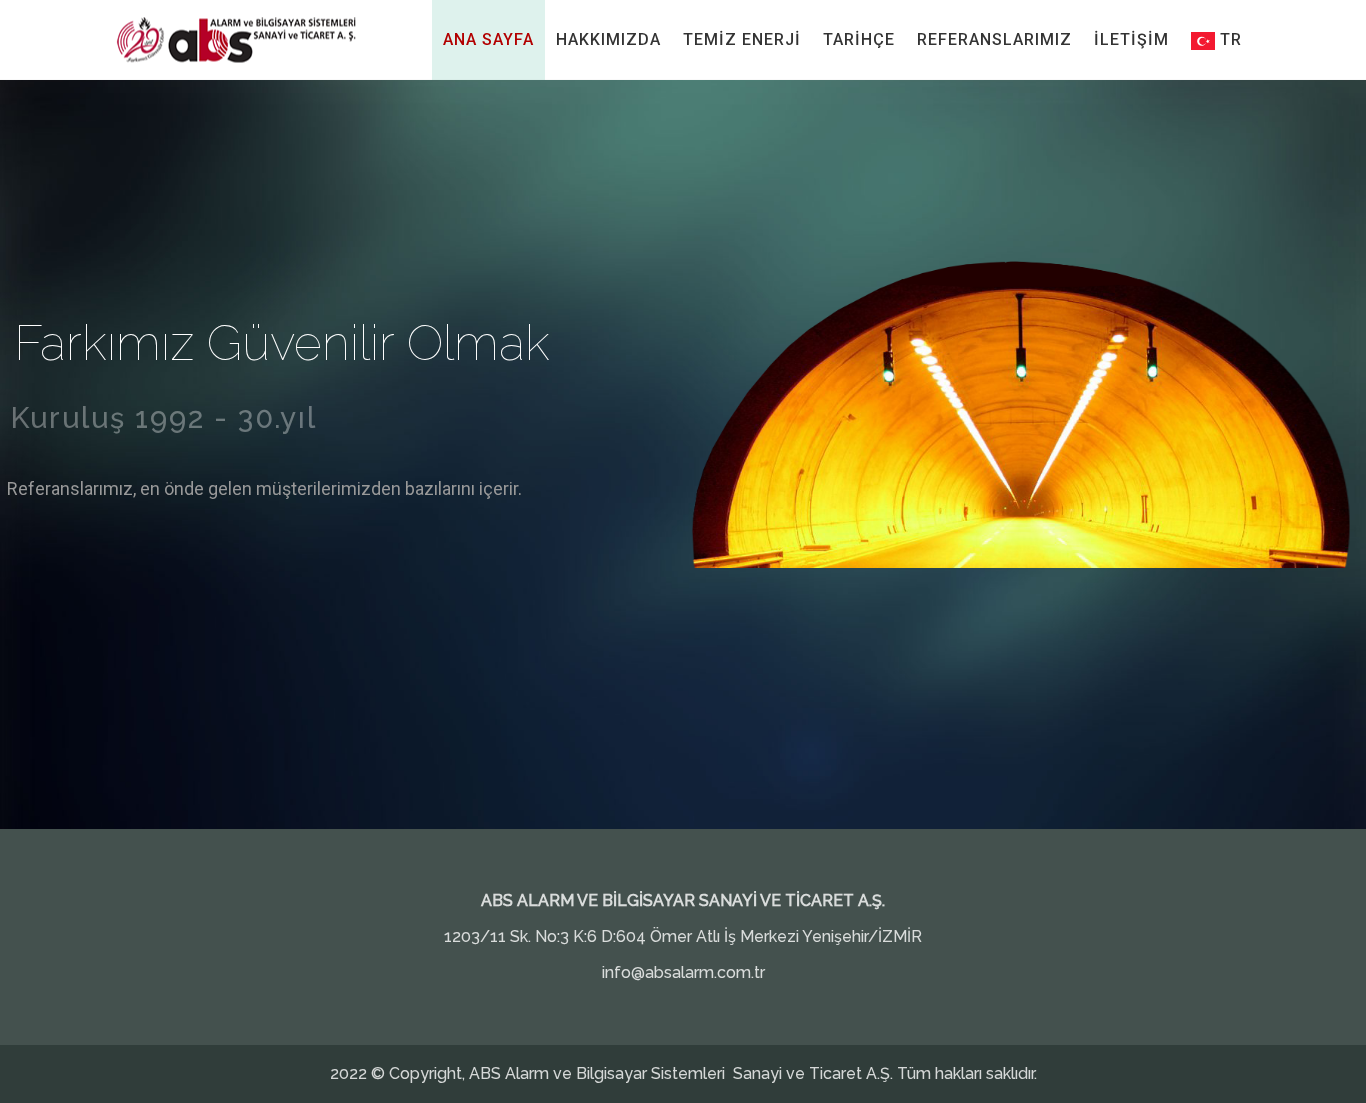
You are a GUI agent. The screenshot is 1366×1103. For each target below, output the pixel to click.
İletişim (1131, 39)
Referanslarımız (994, 39)
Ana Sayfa (488, 39)
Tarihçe (859, 39)
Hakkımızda (608, 39)
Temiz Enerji (742, 39)
